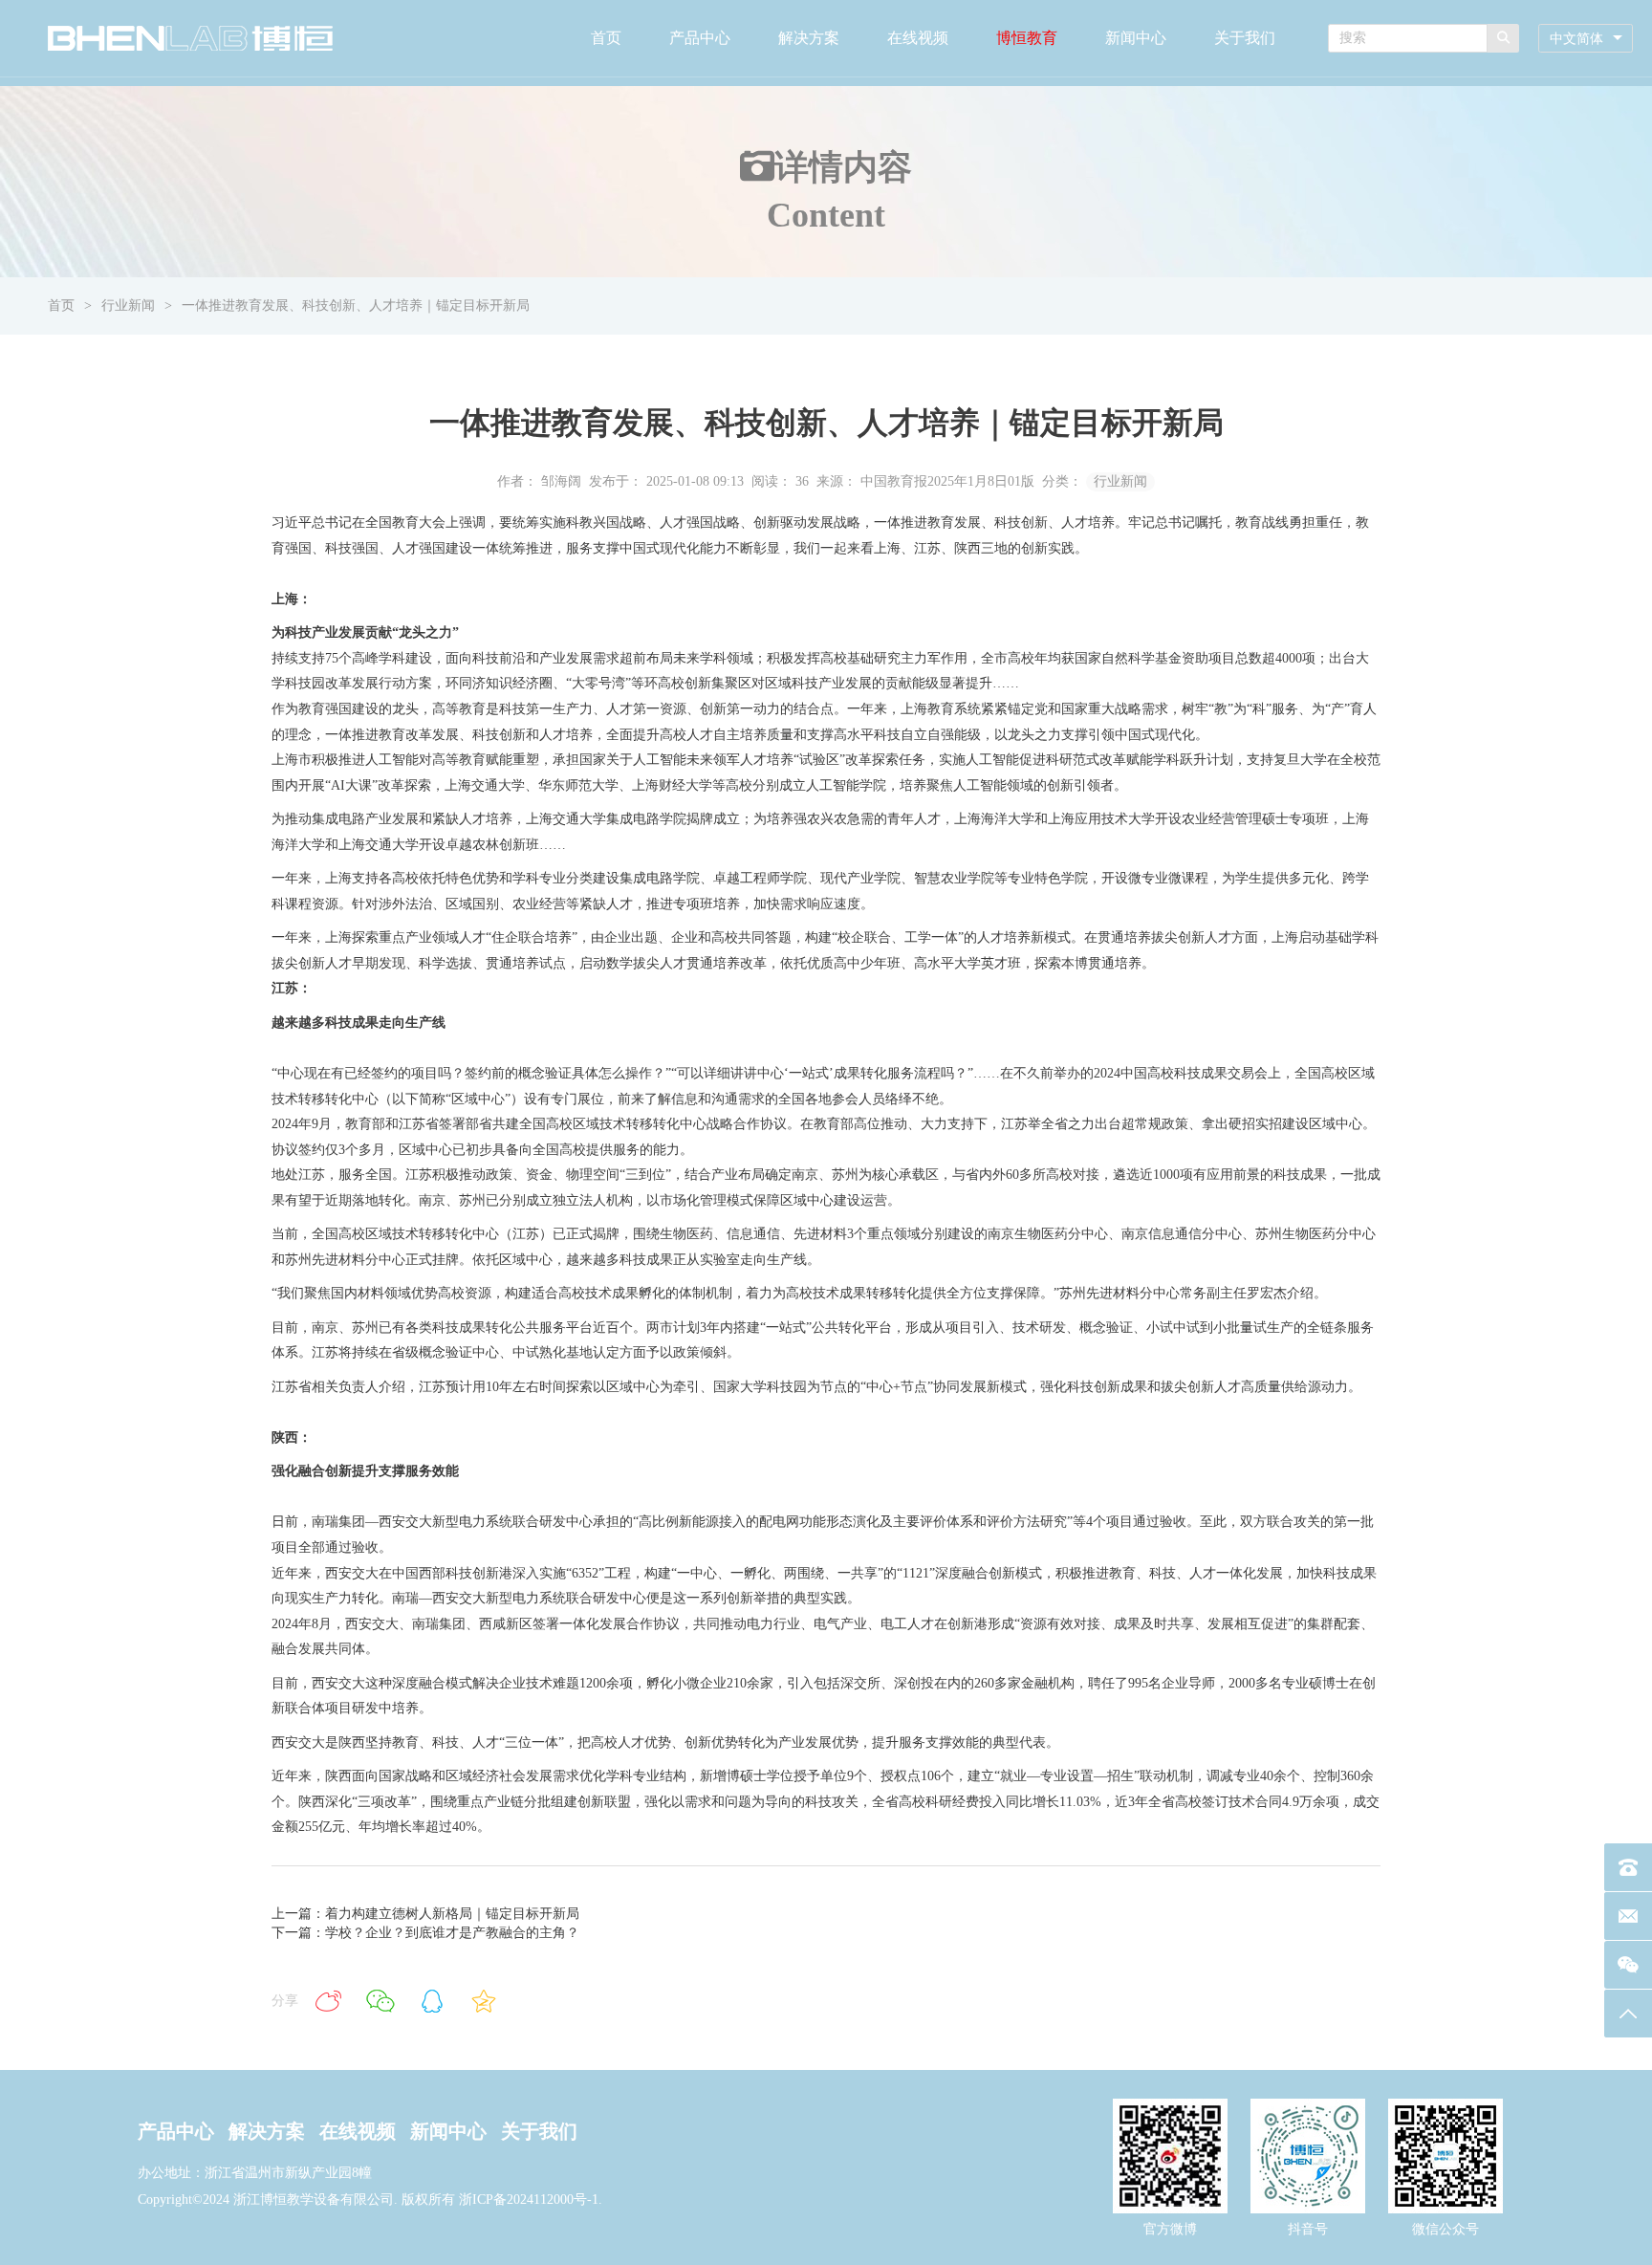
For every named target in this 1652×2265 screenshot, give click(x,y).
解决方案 (809, 38)
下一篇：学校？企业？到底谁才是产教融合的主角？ (425, 1933)
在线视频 (918, 38)
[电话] (1628, 1867)
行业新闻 (128, 305)
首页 (606, 38)
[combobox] (1586, 39)
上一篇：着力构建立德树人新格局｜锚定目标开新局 (425, 1914)
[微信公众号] (1628, 1965)
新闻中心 (1136, 38)
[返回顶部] (1628, 2014)
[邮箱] (1628, 1916)
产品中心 (700, 38)
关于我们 (1245, 38)
